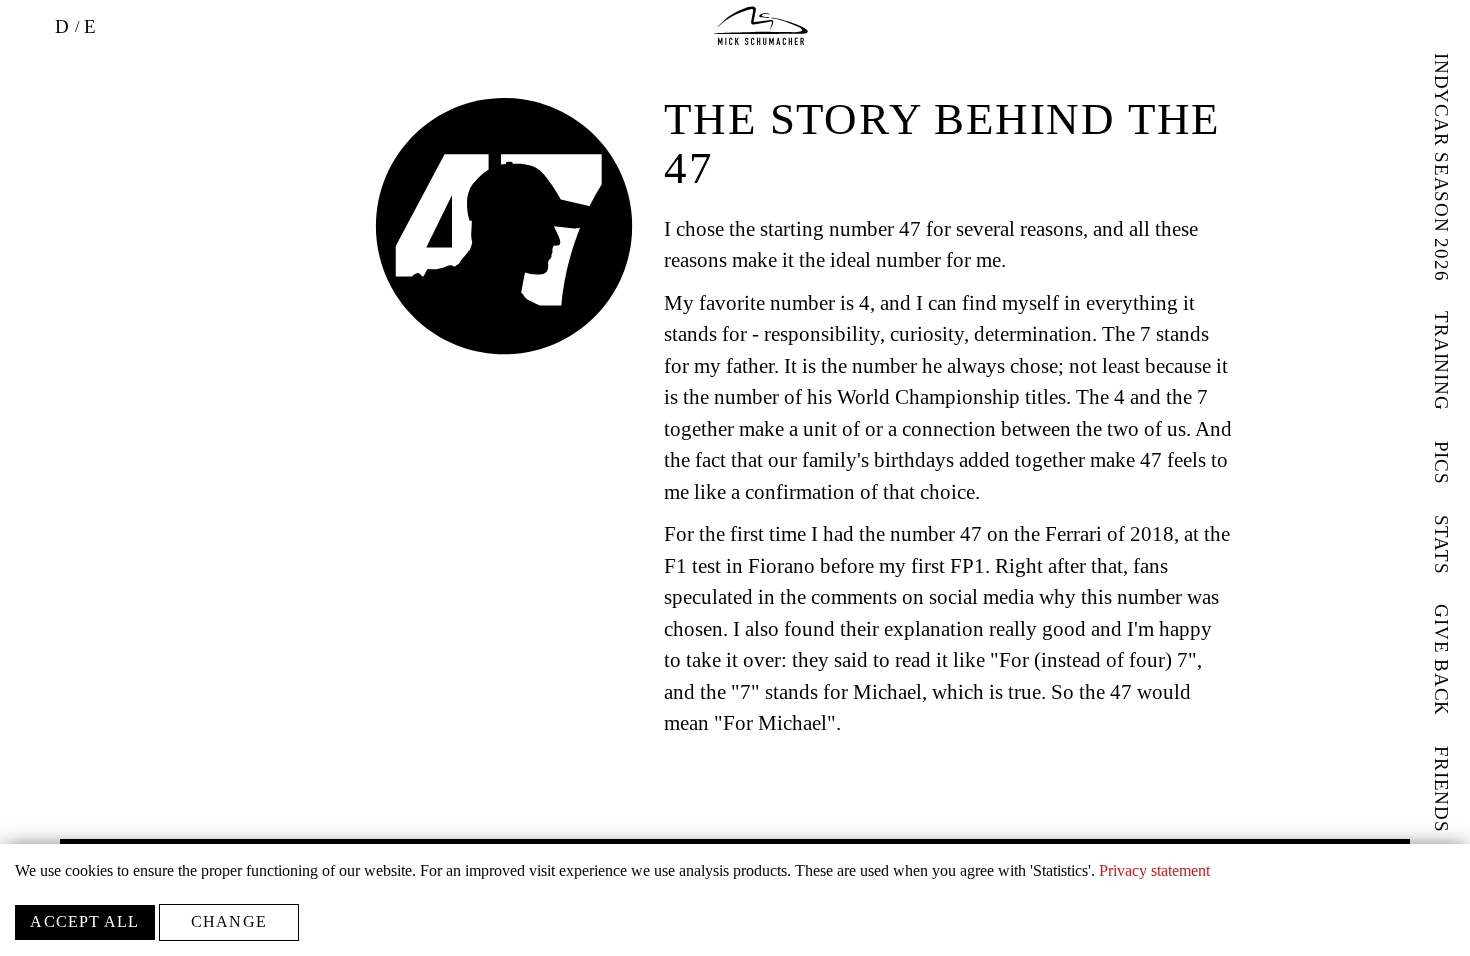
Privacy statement (1154, 870)
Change (229, 921)
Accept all (84, 921)
